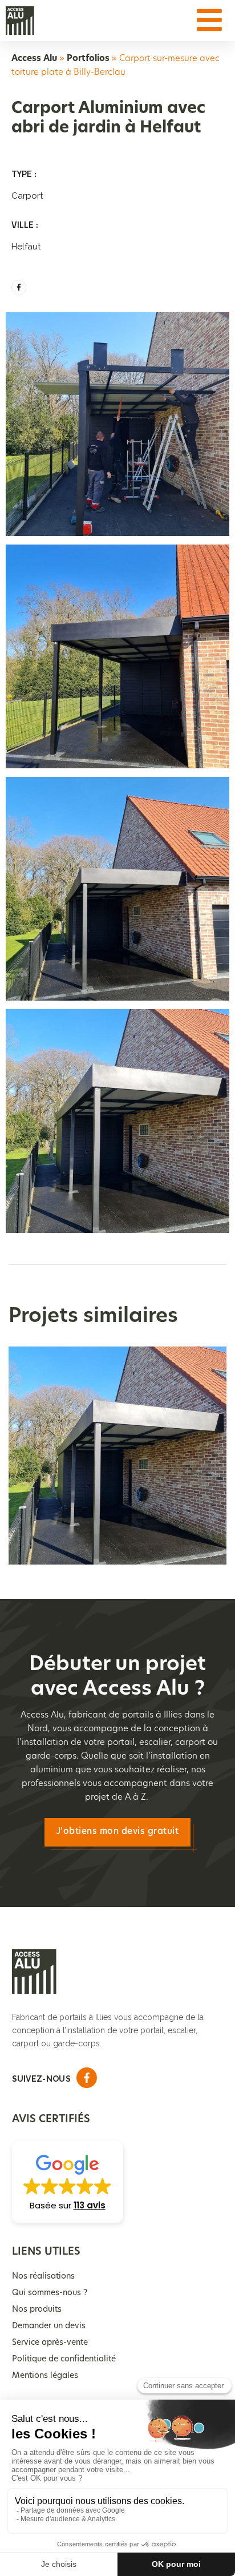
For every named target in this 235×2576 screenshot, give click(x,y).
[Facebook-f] (19, 287)
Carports (117, 1474)
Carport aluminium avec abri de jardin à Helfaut (118, 1444)
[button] (68, 2182)
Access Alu (34, 59)
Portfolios (88, 59)
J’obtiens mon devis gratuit (118, 1832)
